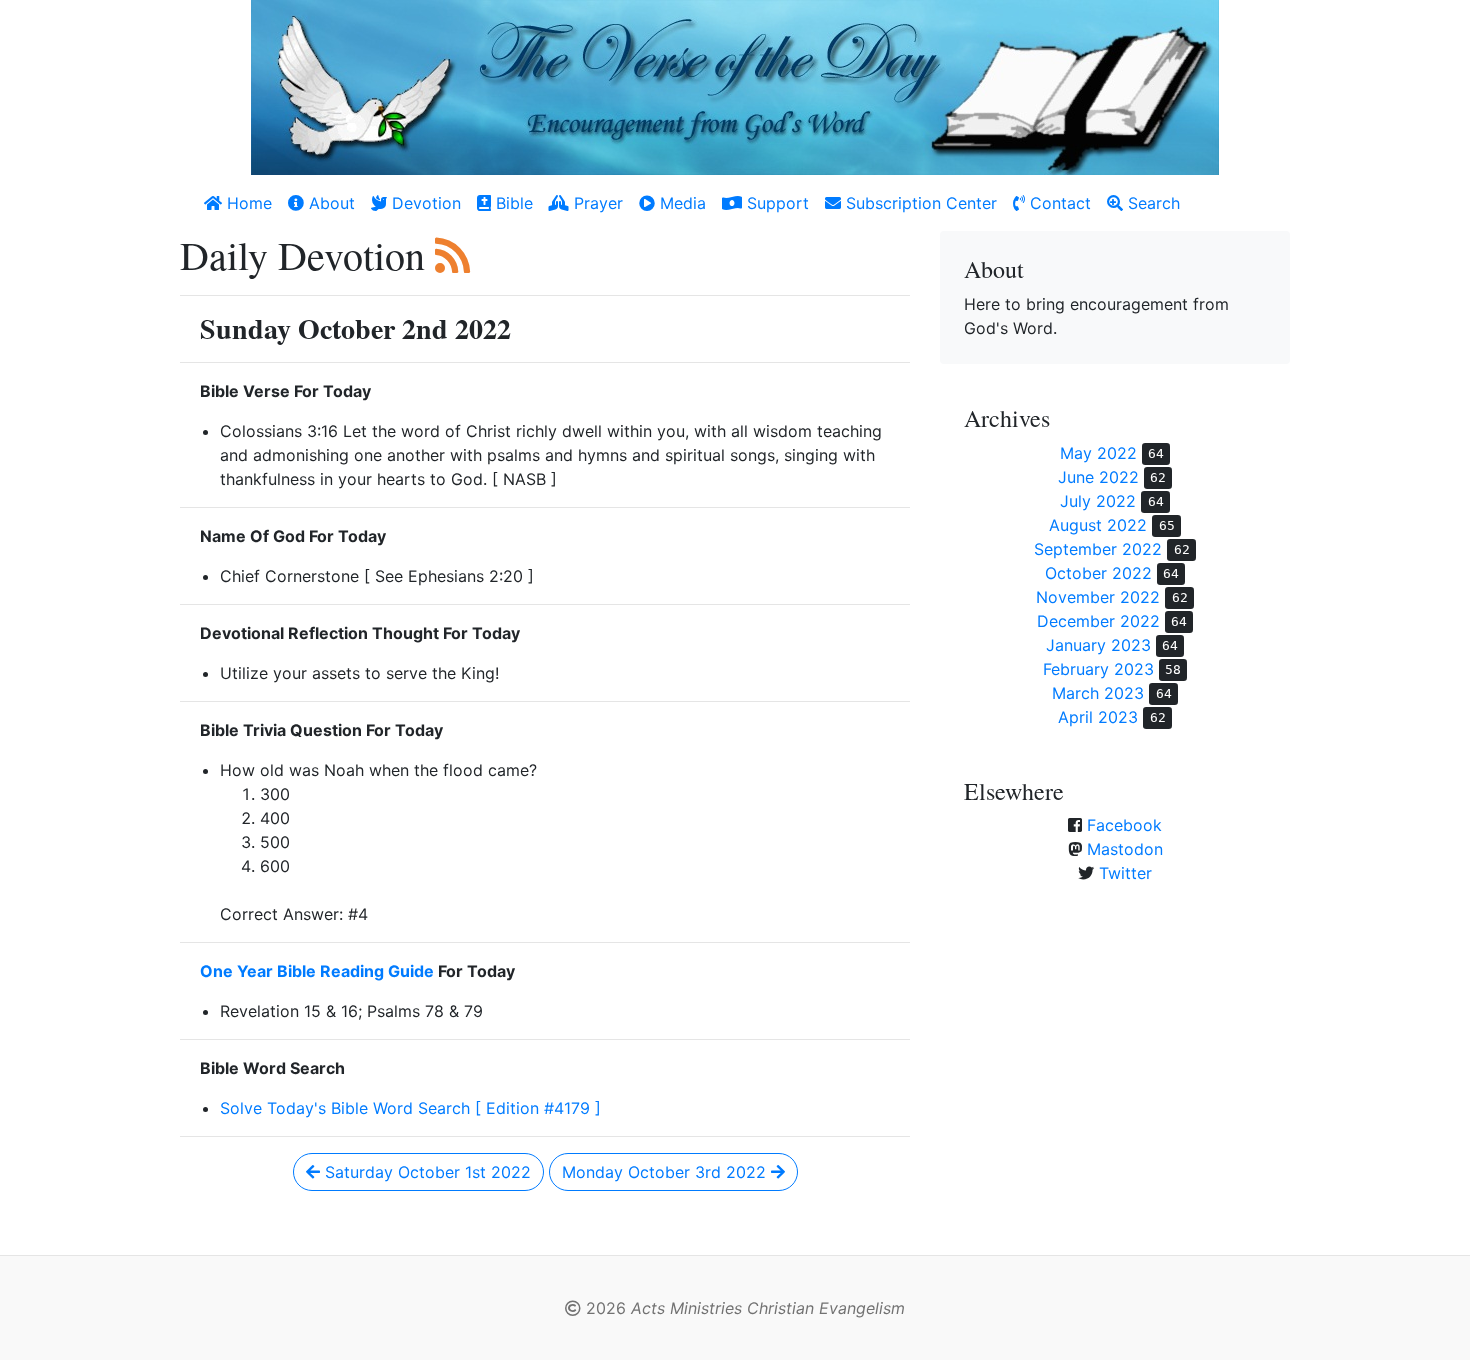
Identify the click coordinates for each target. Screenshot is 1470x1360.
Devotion (424, 203)
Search (1151, 203)
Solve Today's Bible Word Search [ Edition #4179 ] (410, 1108)
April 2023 (1098, 717)
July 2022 (1098, 501)
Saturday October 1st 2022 (425, 1172)
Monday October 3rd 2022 (666, 1172)
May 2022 (1098, 453)
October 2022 (1098, 573)
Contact (1058, 203)
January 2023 (1098, 645)
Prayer (596, 203)
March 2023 (1098, 693)
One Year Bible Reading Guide (317, 971)
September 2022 (1098, 549)
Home (247, 203)
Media (680, 203)
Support (775, 203)
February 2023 (1098, 669)
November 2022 (1098, 597)
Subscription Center (919, 203)
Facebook (1124, 825)
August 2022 (1098, 525)
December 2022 (1098, 621)
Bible (512, 203)
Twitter (1125, 873)
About (329, 203)
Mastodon (1125, 849)
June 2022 (1098, 477)
